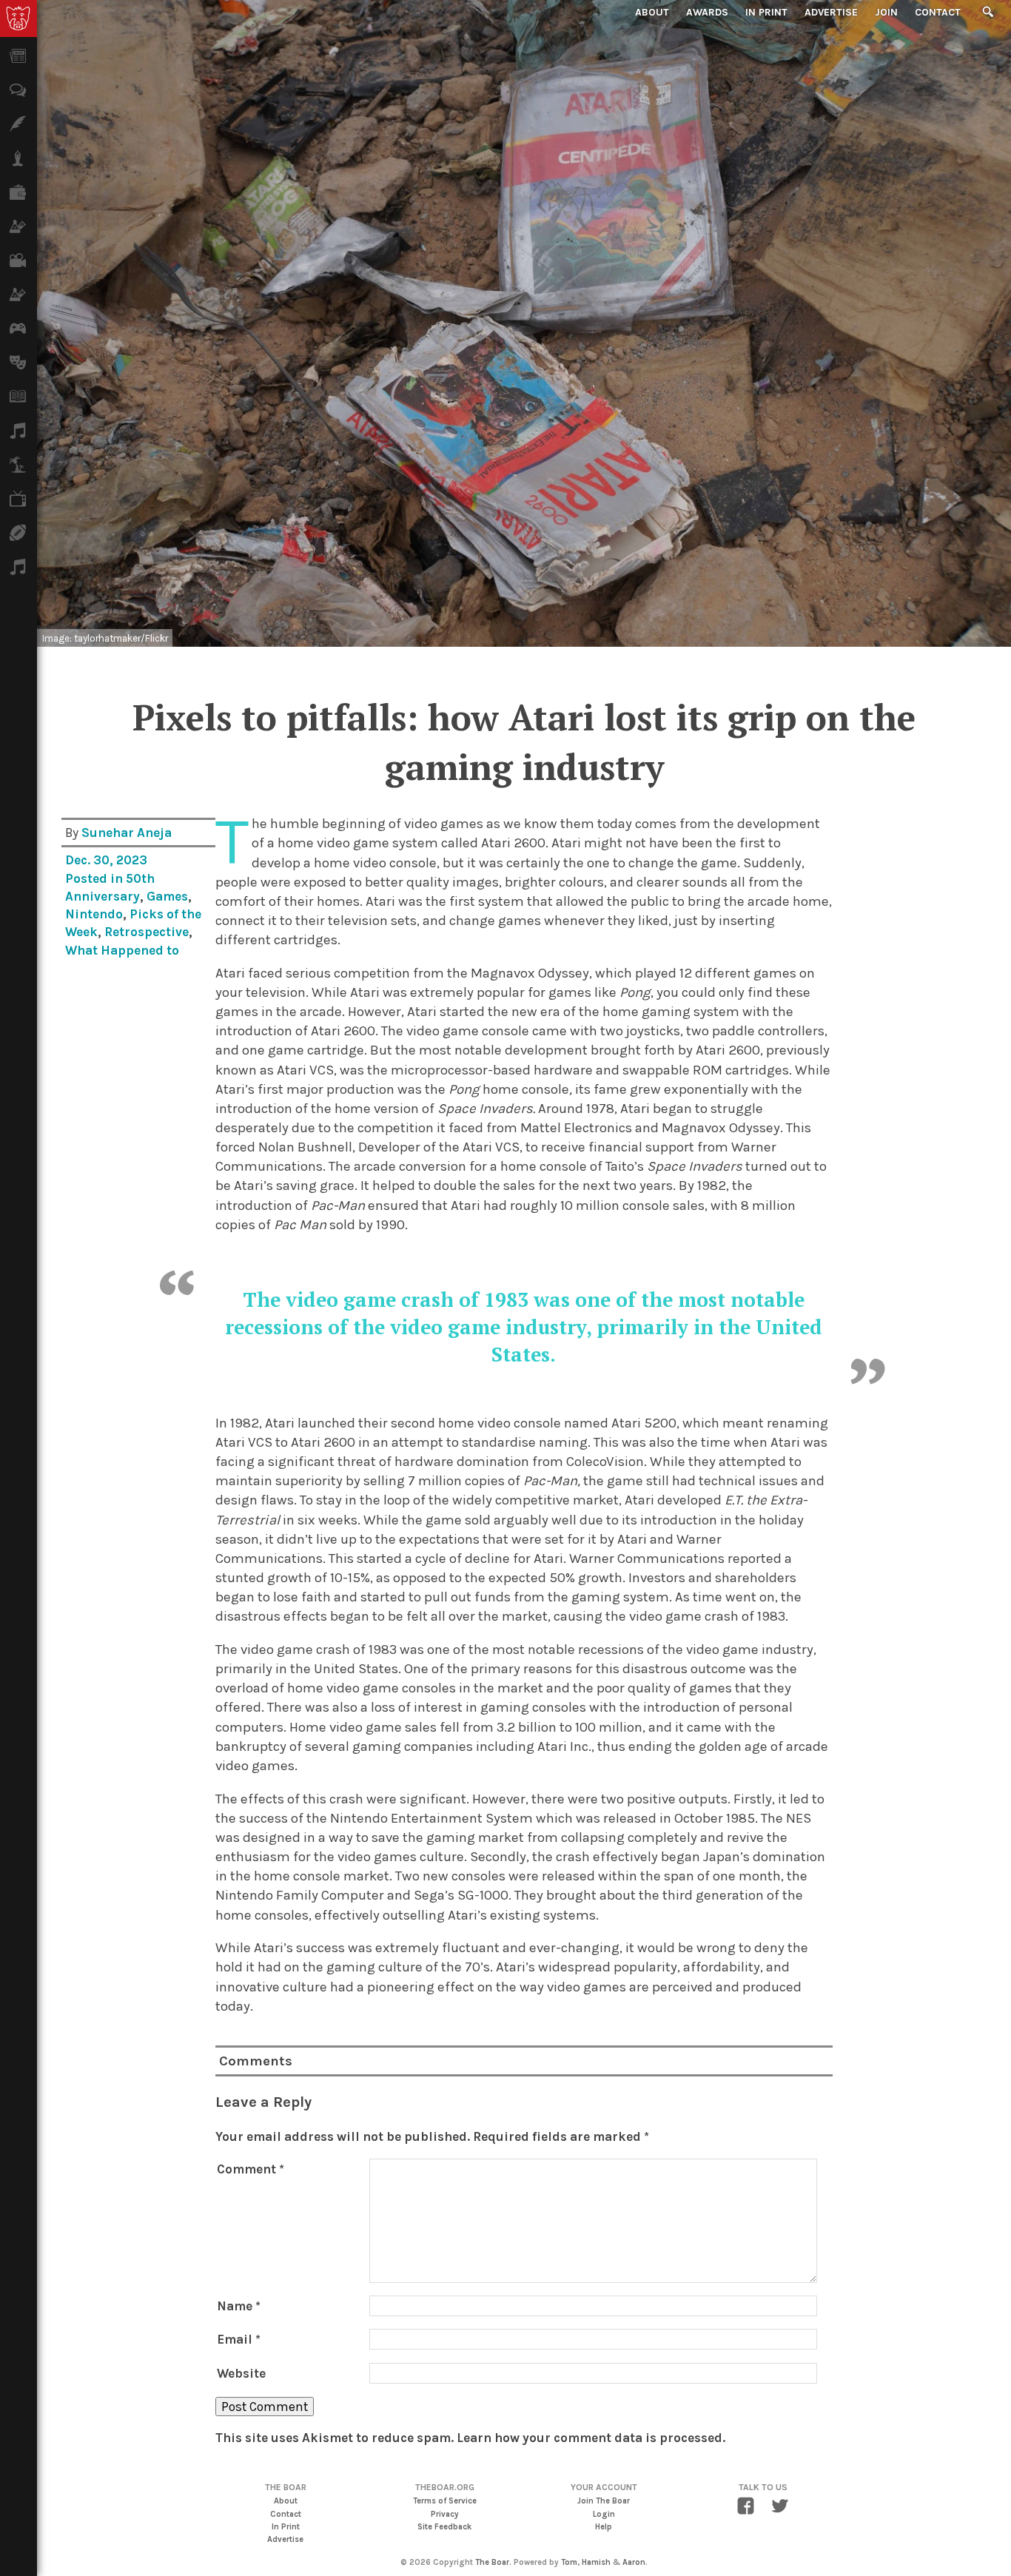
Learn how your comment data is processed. (591, 2438)
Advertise (831, 12)
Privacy (445, 2514)
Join (886, 12)
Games (167, 896)
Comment (251, 2169)
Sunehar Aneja (127, 833)
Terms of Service (445, 2501)
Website (241, 2373)
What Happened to (122, 950)
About (652, 12)
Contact (938, 12)
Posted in (95, 878)
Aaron (634, 2562)
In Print (766, 12)
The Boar (492, 2562)
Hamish (596, 2562)
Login (604, 2514)
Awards (707, 12)
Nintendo (94, 914)
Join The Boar (604, 2501)
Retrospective (147, 932)
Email (239, 2339)
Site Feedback (444, 2527)
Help (604, 2527)
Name (239, 2306)
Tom (569, 2562)
